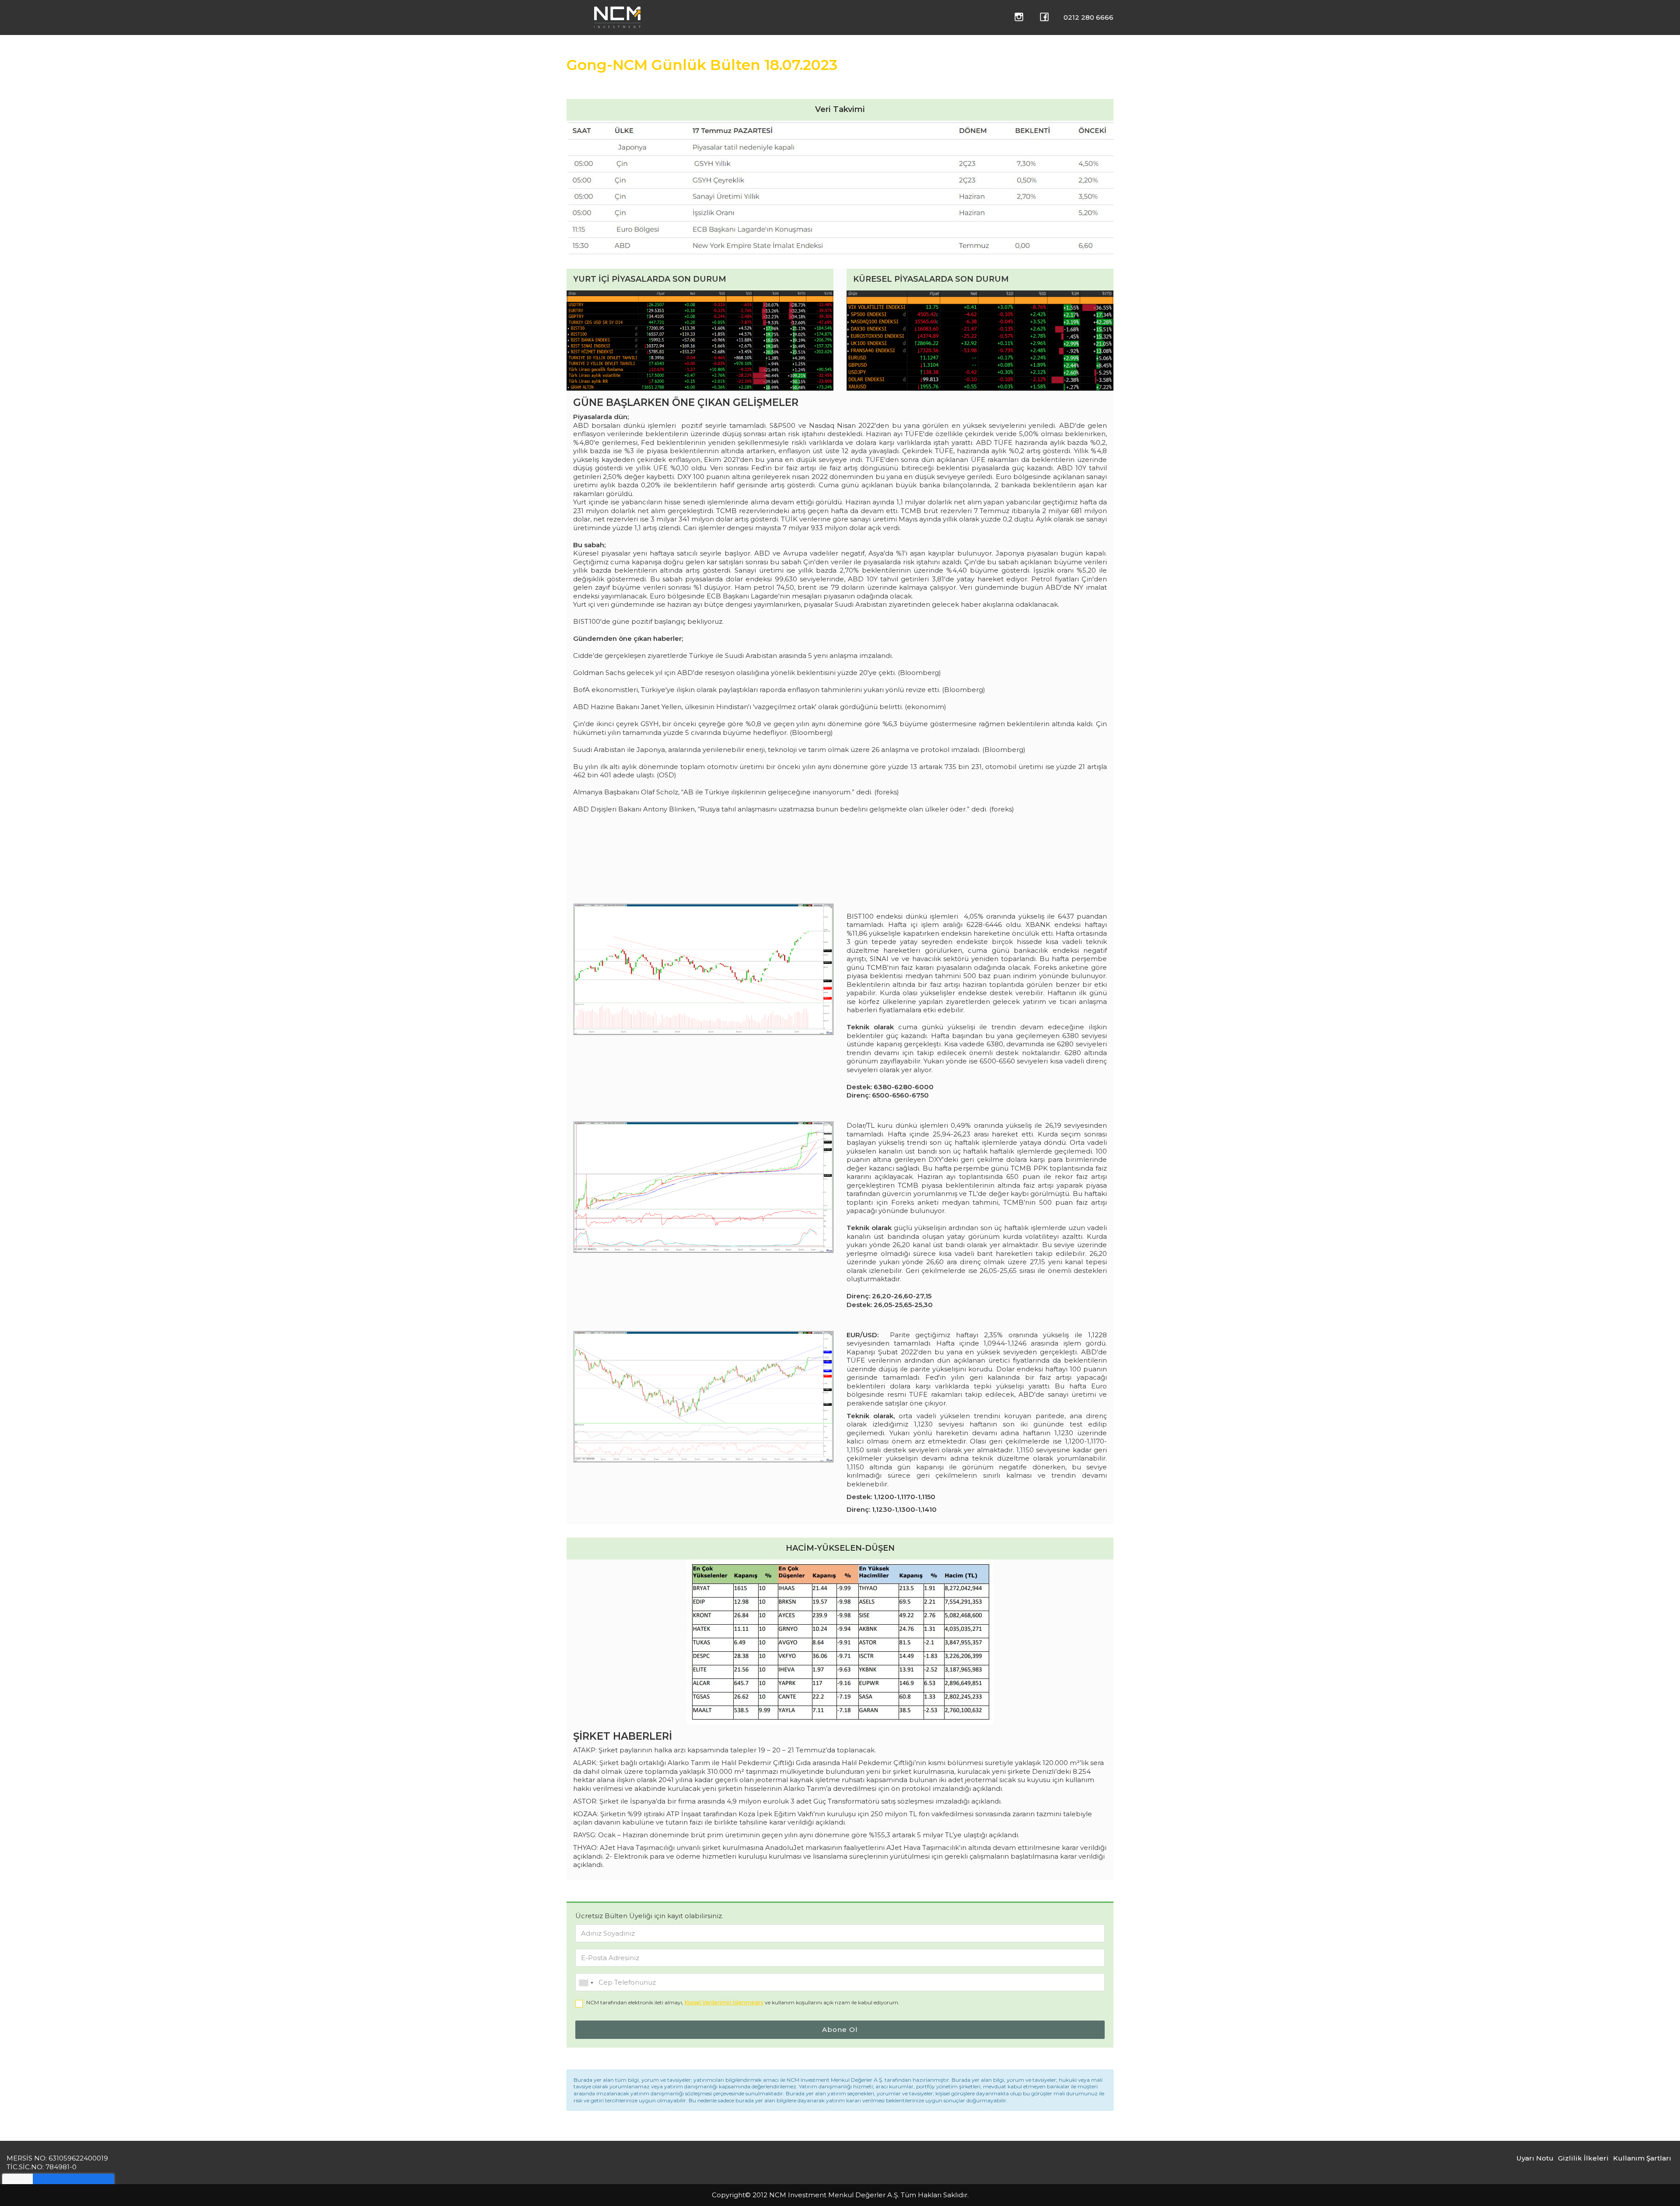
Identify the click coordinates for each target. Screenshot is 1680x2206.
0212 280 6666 (1088, 17)
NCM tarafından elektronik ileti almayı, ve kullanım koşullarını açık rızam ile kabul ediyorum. (743, 2002)
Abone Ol (840, 2029)
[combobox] (586, 1983)
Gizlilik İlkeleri (1583, 2158)
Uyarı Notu (1535, 2158)
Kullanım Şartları (1642, 2158)
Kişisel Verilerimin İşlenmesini (724, 2002)
